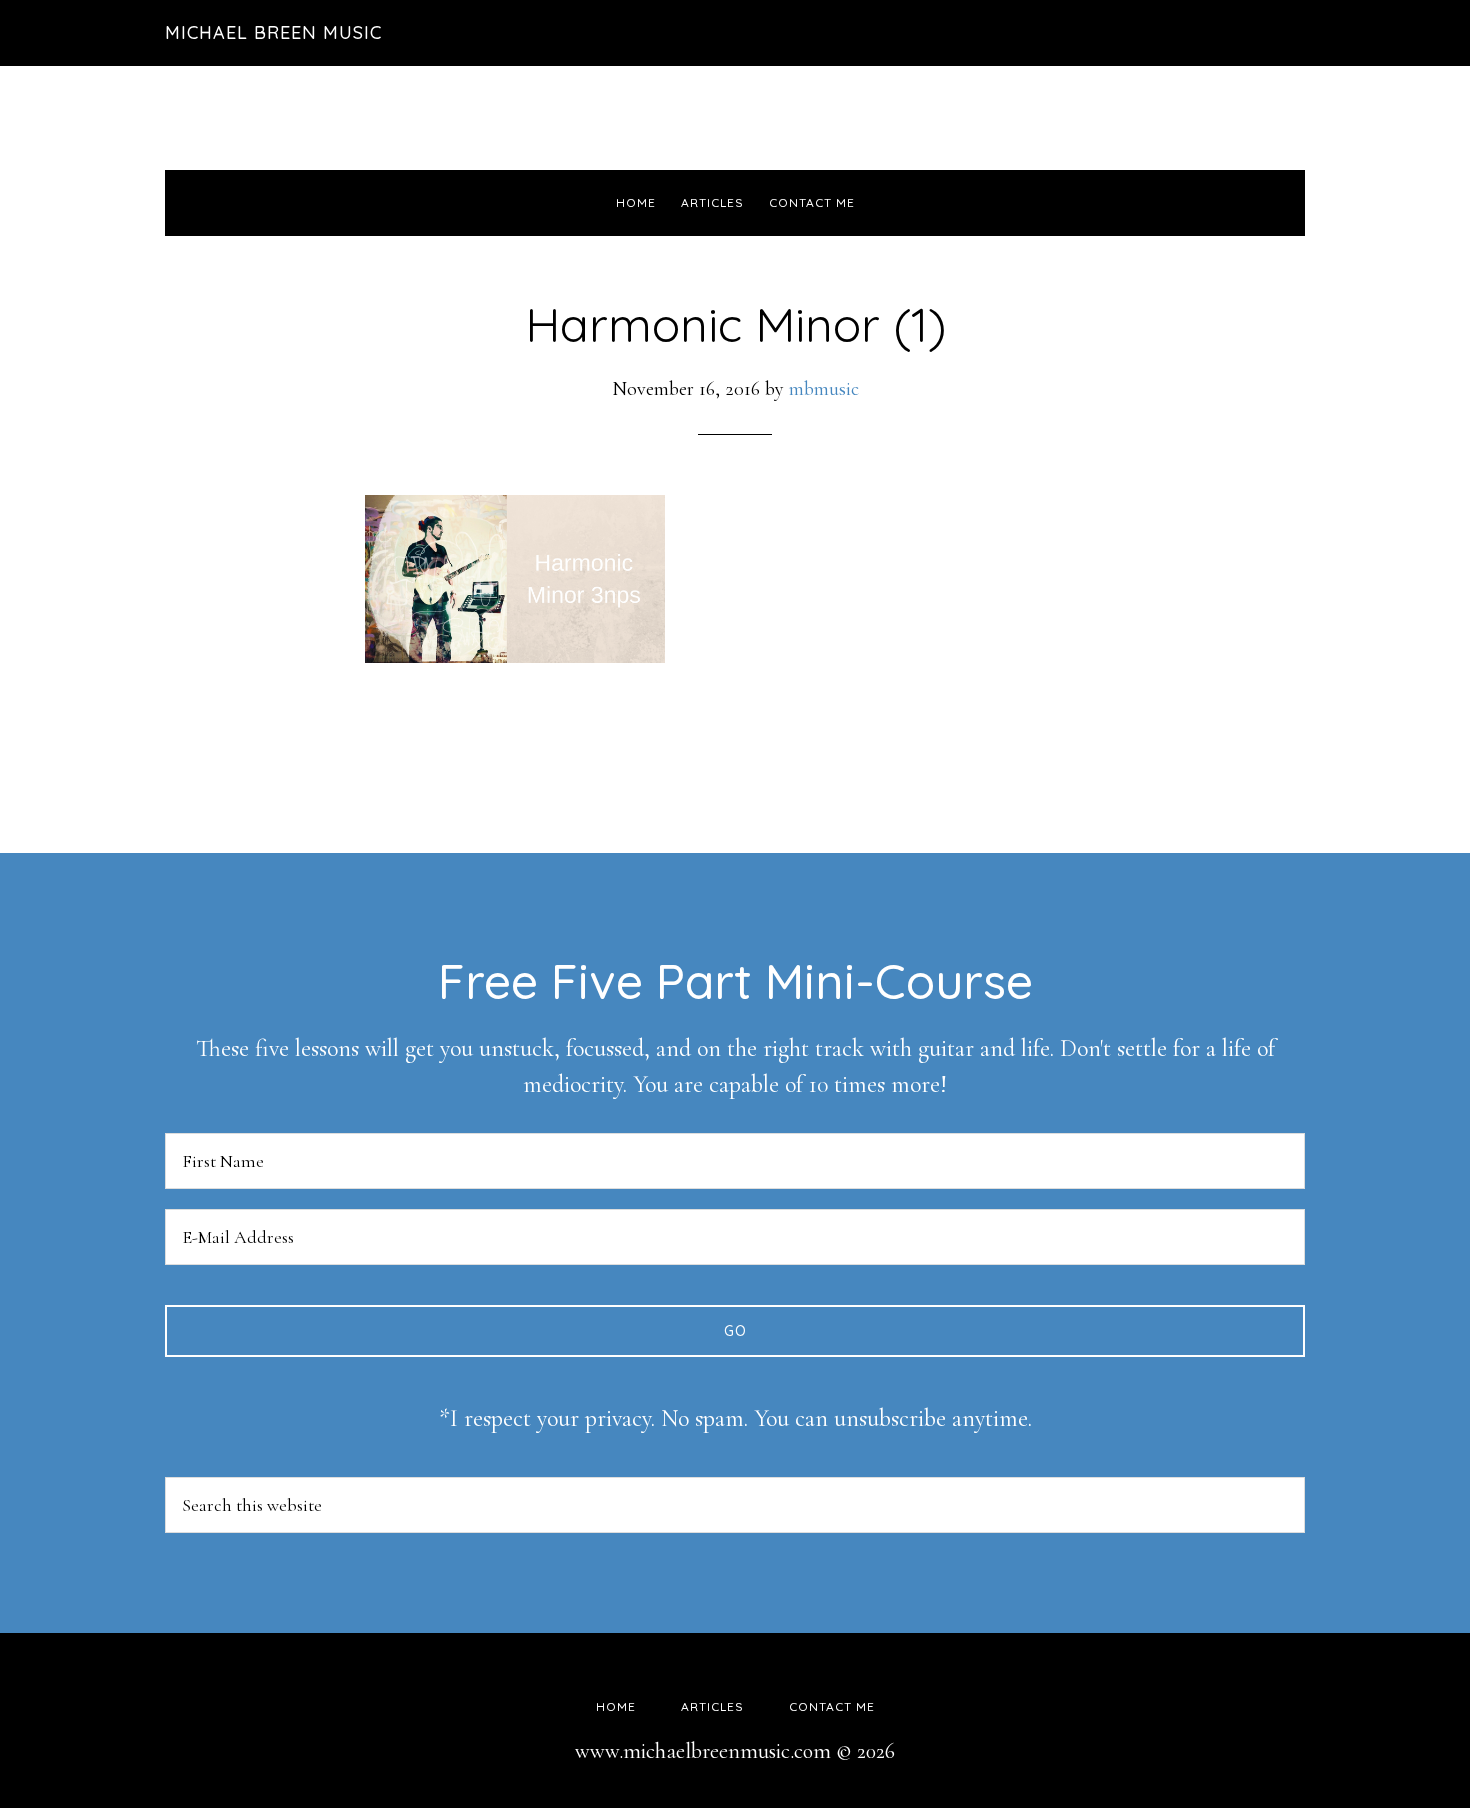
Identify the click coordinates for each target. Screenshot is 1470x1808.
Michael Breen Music (273, 32)
